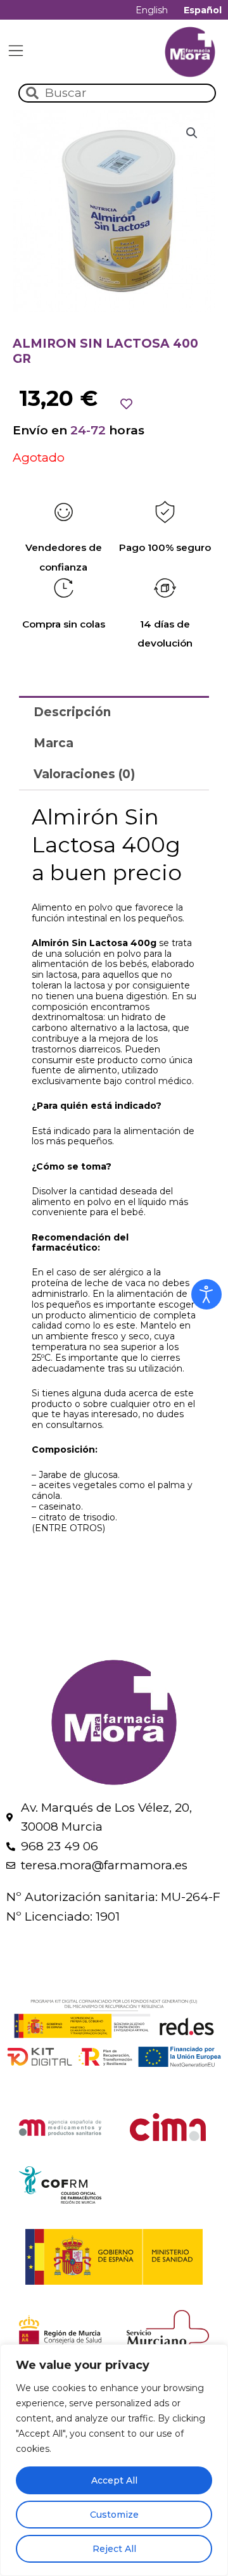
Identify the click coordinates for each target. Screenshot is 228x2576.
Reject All (114, 2549)
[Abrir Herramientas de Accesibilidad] (206, 1294)
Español (203, 10)
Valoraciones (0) (84, 774)
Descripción (72, 712)
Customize (114, 2515)
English (152, 10)
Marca (54, 743)
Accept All (114, 2480)
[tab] (114, 711)
